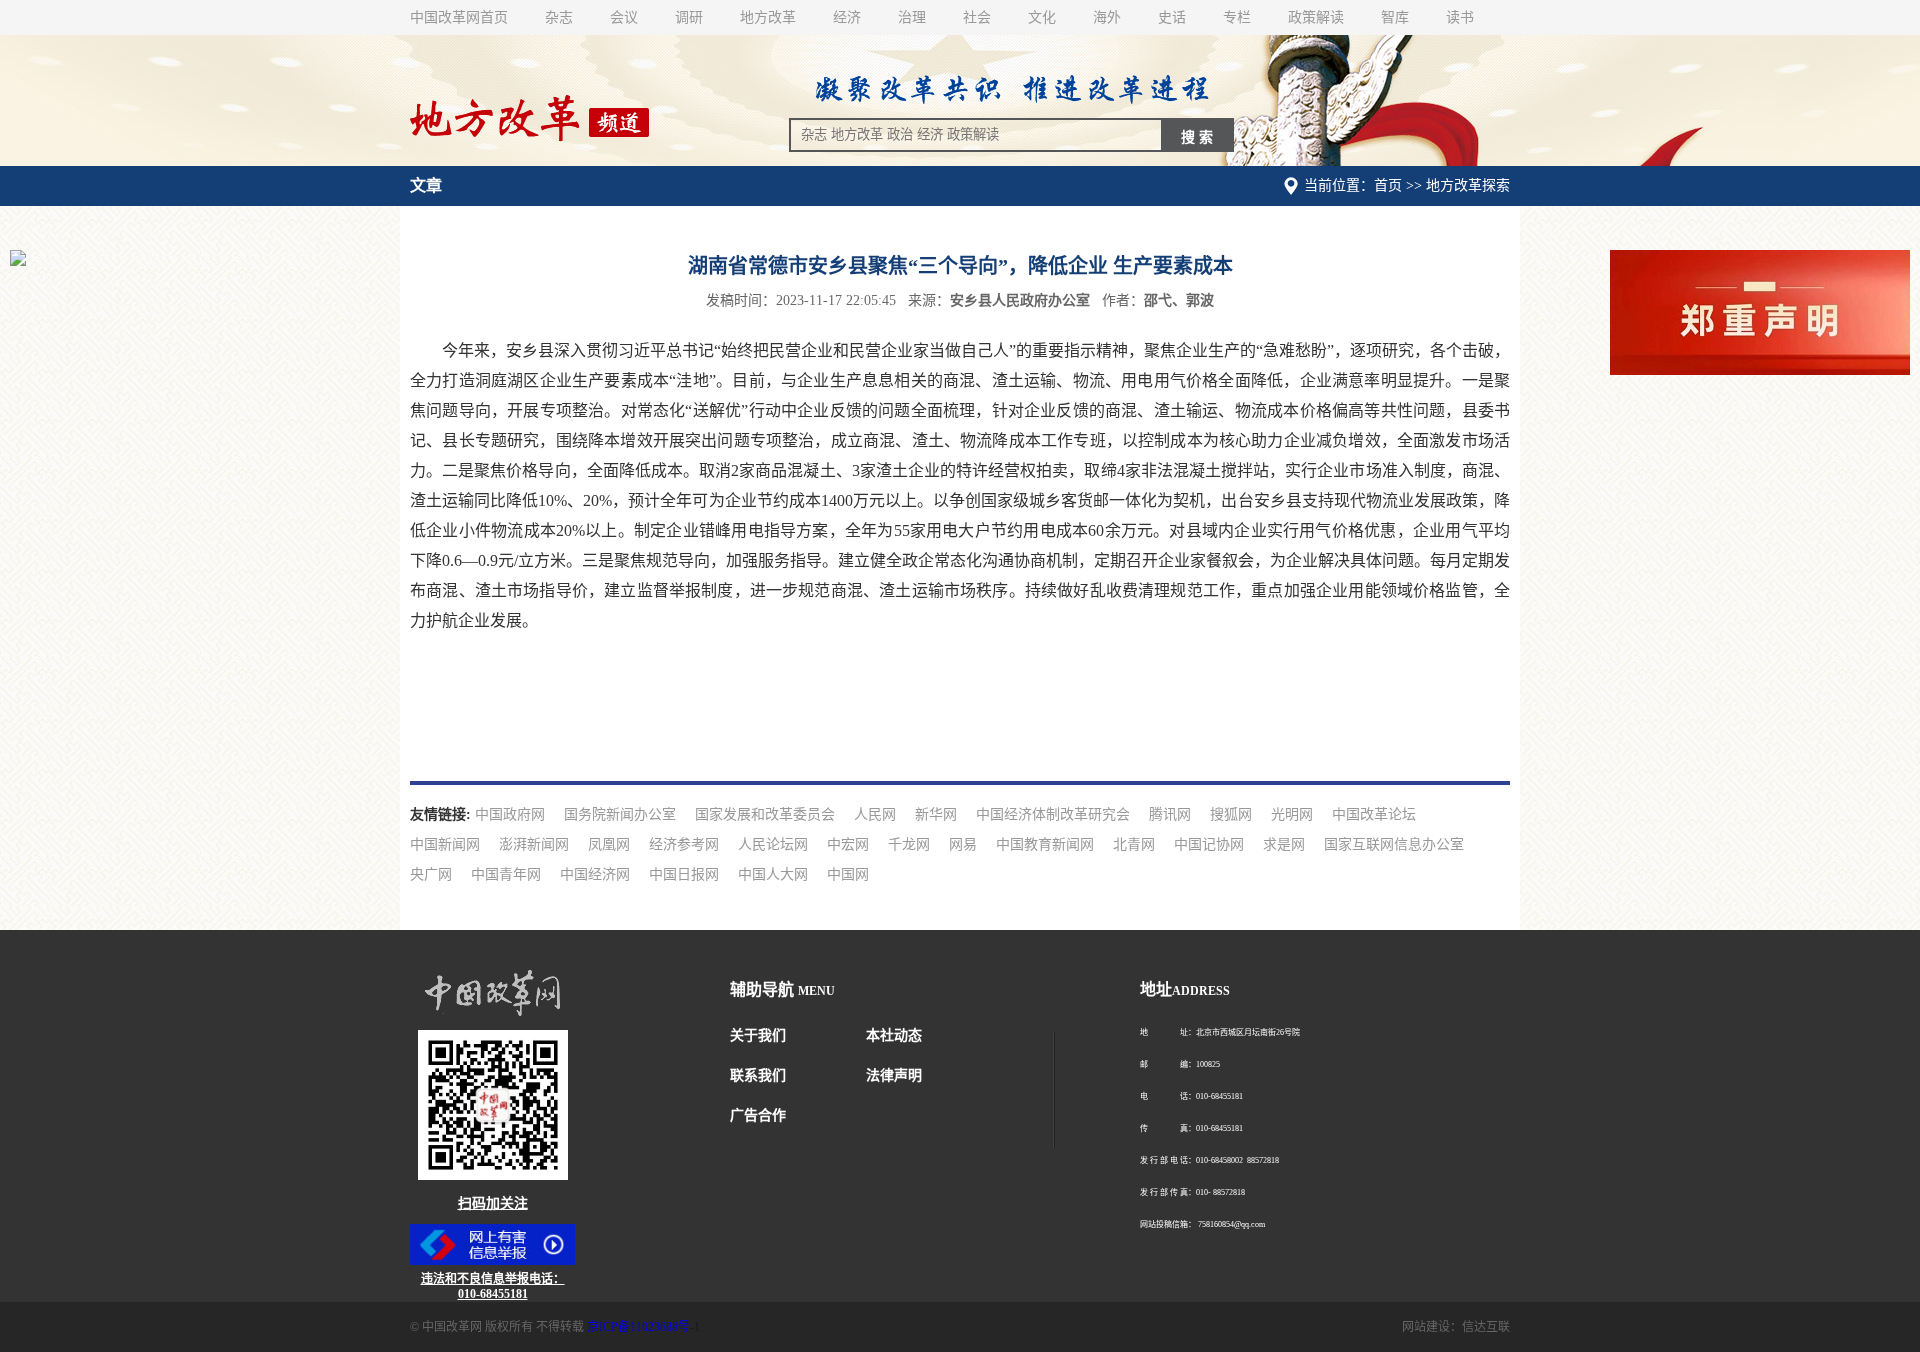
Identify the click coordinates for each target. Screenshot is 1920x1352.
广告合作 (758, 1115)
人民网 (875, 814)
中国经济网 (595, 874)
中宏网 (848, 844)
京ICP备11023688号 (638, 1327)
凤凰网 (609, 844)
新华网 (936, 814)
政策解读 (1316, 17)
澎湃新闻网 (534, 844)
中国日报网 (684, 874)
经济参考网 (684, 844)
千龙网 (909, 844)
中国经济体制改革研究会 (1053, 814)
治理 (912, 17)
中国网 (848, 874)
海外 (1107, 17)
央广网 (431, 874)
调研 (689, 17)
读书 (1460, 17)
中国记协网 (1209, 844)
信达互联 (1486, 1327)
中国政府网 (510, 814)
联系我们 (758, 1075)
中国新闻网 (445, 844)
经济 (847, 17)
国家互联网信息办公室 (1394, 844)
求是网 (1284, 844)
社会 (977, 17)
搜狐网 (1231, 814)
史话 (1172, 17)
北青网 (1134, 844)
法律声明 (894, 1075)
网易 (963, 844)
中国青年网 (506, 874)
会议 (624, 17)
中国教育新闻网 (1045, 844)
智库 (1395, 17)
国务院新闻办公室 (620, 814)
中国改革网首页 (459, 17)
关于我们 (758, 1035)
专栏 (1237, 17)
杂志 (559, 17)
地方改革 (768, 17)
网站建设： (1432, 1327)
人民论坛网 (773, 844)
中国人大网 (773, 874)
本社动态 (894, 1035)
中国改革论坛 (1374, 814)
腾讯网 (1170, 814)
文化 (1042, 17)
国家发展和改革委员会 (765, 814)
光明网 (1292, 814)
